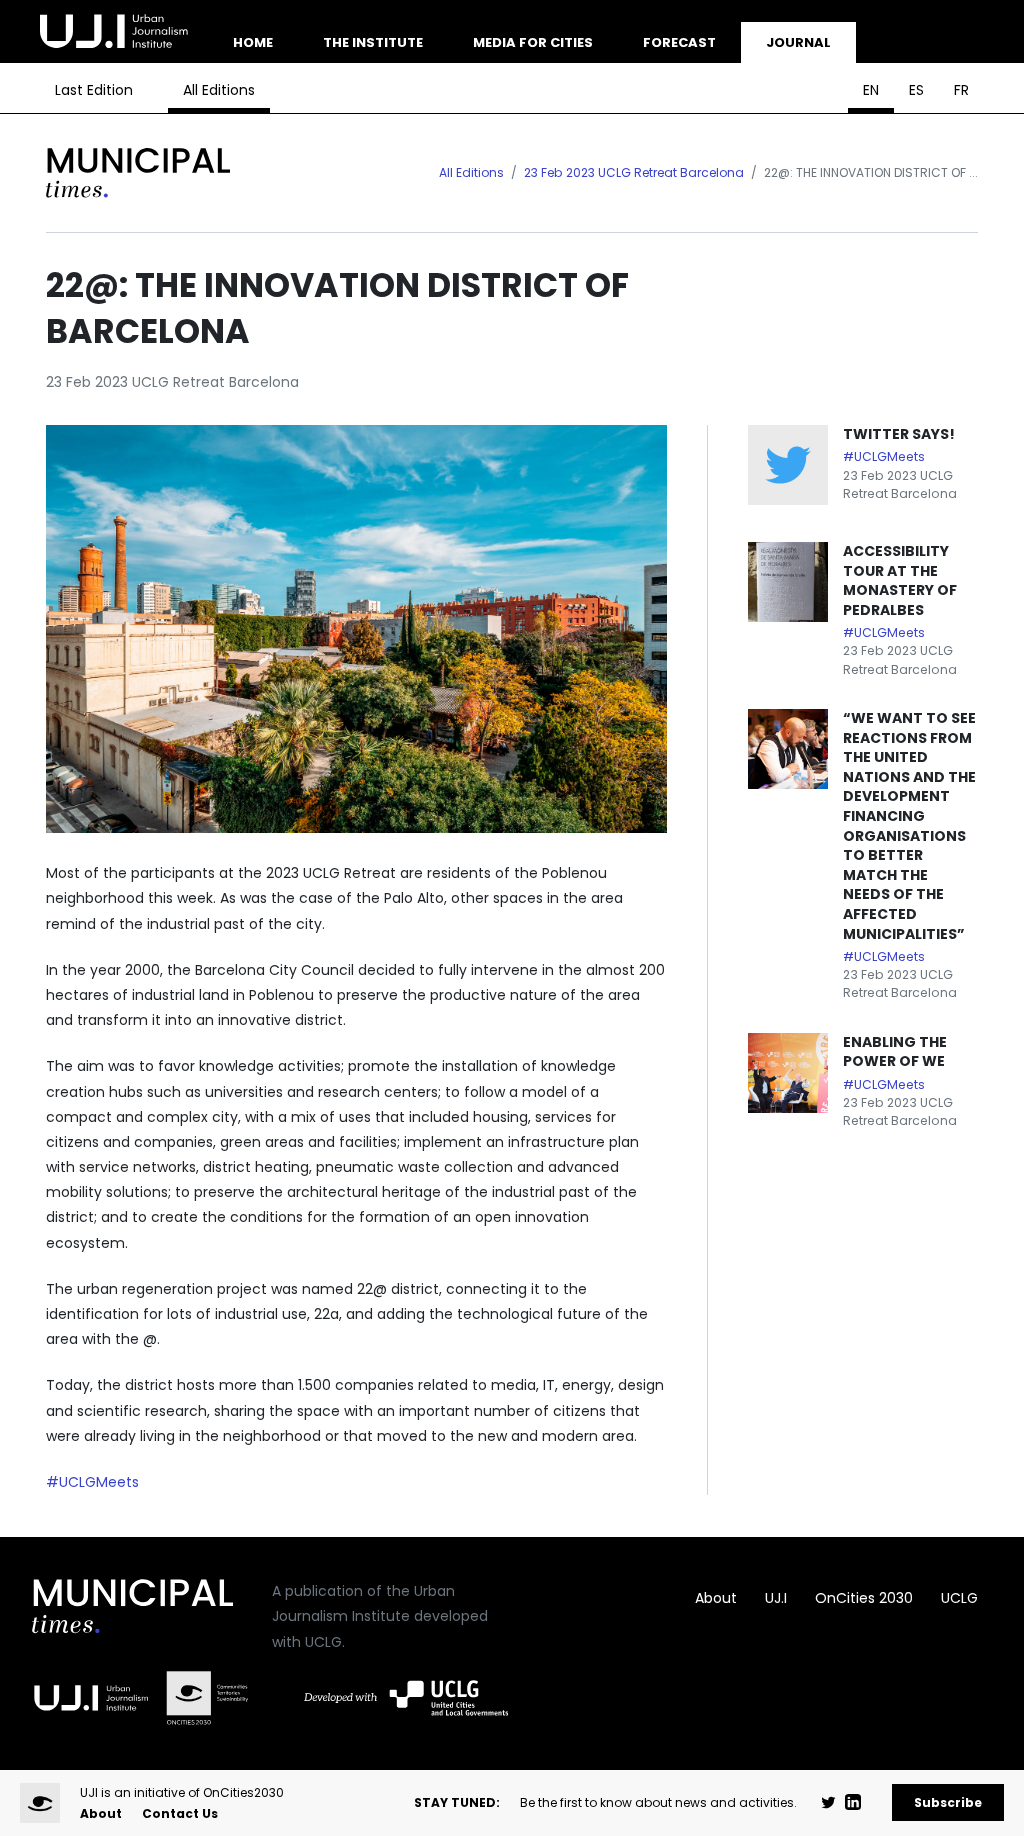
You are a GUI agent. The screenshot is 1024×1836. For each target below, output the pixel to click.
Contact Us (180, 1813)
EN (871, 90)
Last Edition (94, 90)
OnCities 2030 (864, 1598)
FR (961, 90)
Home (253, 42)
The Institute (373, 42)
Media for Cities (533, 42)
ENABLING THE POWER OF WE (895, 1052)
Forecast (679, 42)
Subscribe (948, 1802)
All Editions (219, 90)
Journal (798, 42)
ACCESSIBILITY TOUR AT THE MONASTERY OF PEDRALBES (900, 580)
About (716, 1598)
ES (916, 90)
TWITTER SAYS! (899, 434)
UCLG (959, 1598)
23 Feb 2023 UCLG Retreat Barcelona (634, 172)
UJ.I (776, 1598)
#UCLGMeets (92, 1482)
